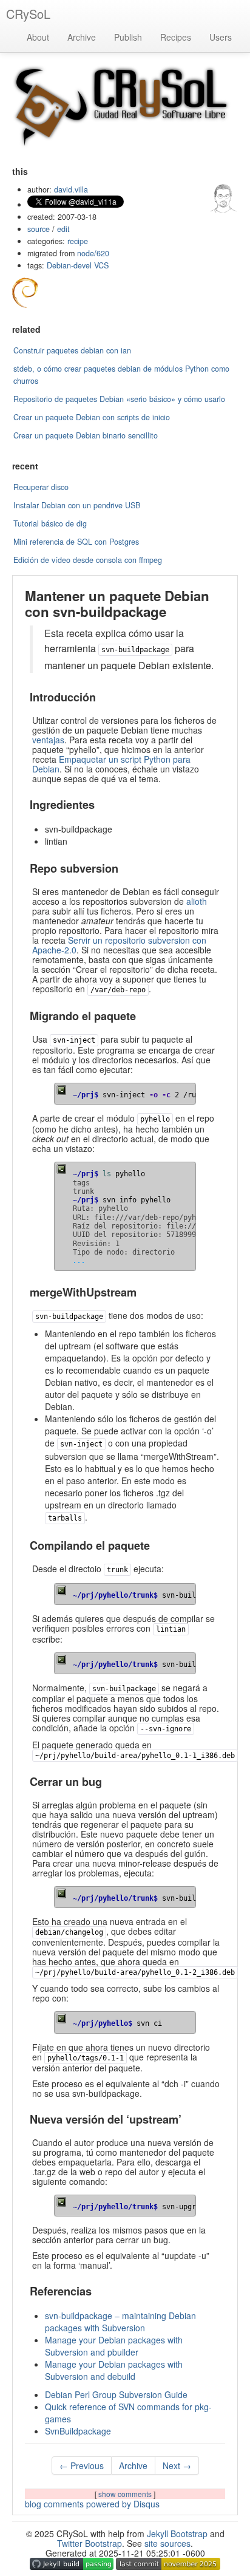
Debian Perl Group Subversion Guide (116, 2394)
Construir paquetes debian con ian (72, 350)
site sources (167, 2543)
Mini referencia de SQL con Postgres (76, 542)
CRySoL (28, 14)
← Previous (82, 2465)
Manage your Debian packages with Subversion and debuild (114, 2370)
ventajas (48, 740)
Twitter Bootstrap (90, 2543)
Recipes (176, 37)
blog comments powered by (92, 2504)
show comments (126, 2494)
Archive (82, 37)
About (38, 37)
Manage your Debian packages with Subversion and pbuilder (114, 2346)
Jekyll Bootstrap (177, 2533)
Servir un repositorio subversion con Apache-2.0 (119, 945)
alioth (197, 901)
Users (221, 37)
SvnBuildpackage (78, 2431)
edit (63, 229)
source (39, 229)
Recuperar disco (41, 487)
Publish (128, 37)
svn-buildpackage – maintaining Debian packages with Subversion (120, 2322)
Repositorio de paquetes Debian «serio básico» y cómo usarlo (119, 399)
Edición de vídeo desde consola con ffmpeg (88, 560)
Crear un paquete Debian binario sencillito (86, 435)
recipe (78, 241)
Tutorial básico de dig (50, 523)
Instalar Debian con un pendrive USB (77, 505)
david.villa (71, 189)
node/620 (93, 253)
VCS (101, 265)
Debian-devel (69, 265)
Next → (177, 2465)
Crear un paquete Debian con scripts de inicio (92, 417)
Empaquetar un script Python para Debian (111, 764)
